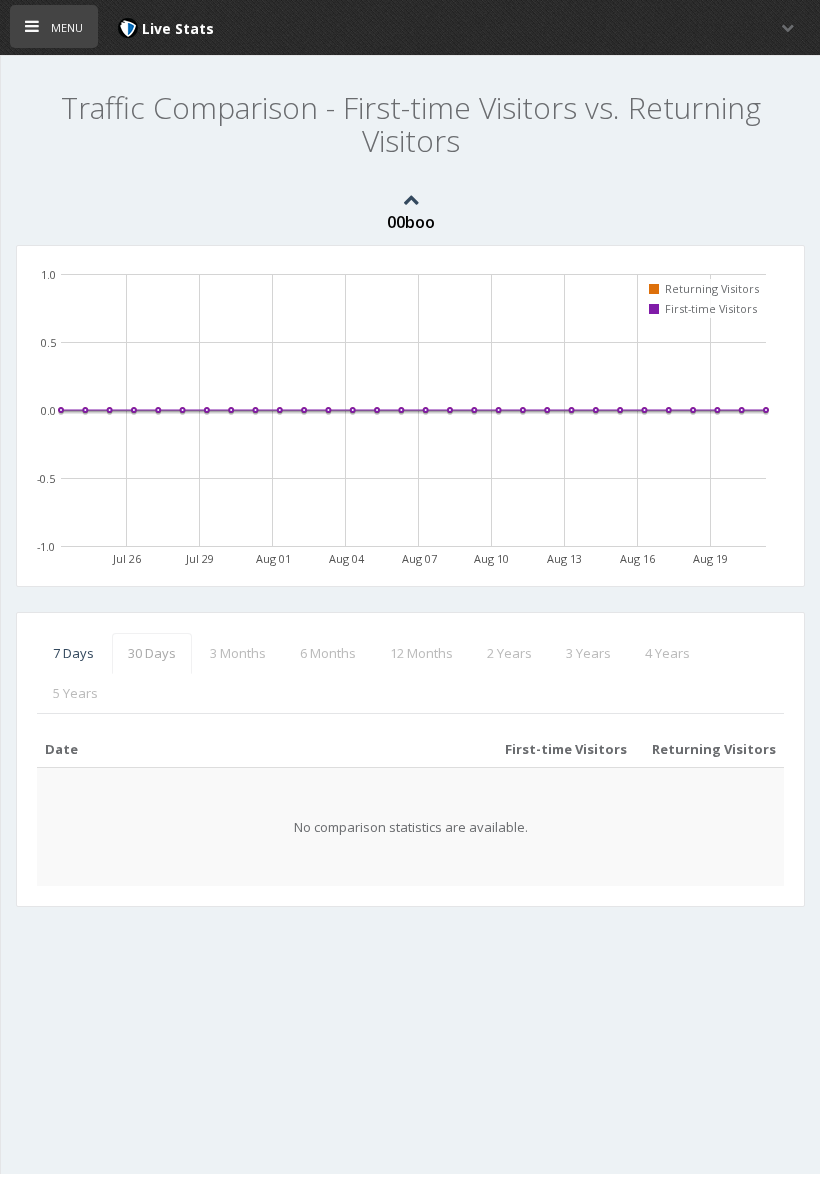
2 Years (509, 653)
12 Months (421, 653)
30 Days (152, 653)
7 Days (73, 653)
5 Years (75, 693)
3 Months (238, 653)
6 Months (328, 653)
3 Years (588, 653)
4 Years (667, 653)
